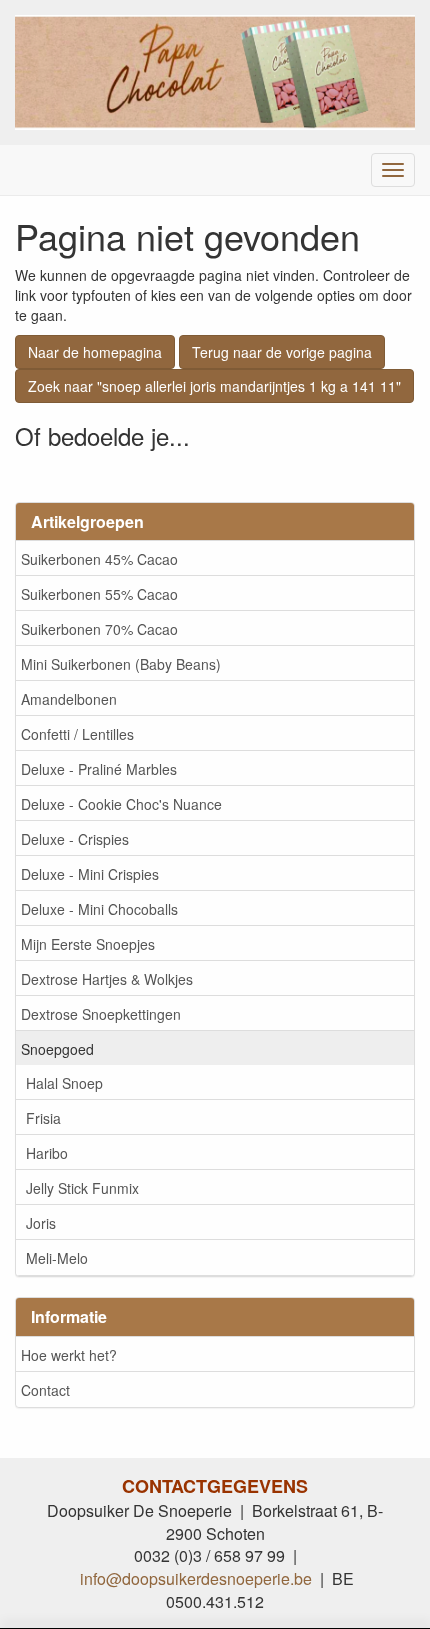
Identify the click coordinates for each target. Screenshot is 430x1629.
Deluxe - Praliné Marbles (99, 769)
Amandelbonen (69, 699)
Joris (41, 1223)
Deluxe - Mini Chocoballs (99, 909)
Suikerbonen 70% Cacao (99, 629)
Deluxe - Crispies (75, 839)
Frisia (43, 1118)
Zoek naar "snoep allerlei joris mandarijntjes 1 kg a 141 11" (214, 386)
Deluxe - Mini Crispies (90, 874)
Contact (45, 1390)
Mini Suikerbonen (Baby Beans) (121, 664)
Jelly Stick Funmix (82, 1188)
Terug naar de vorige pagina (282, 352)
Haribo (47, 1153)
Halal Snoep (64, 1083)
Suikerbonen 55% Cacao (99, 594)
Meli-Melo (57, 1258)
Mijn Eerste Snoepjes (88, 944)
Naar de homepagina (95, 352)
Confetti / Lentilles (77, 734)
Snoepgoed (57, 1049)
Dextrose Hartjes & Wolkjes (107, 979)
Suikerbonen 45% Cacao (99, 559)
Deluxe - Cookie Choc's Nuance (121, 804)
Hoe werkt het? (69, 1355)
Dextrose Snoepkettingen (101, 1014)
